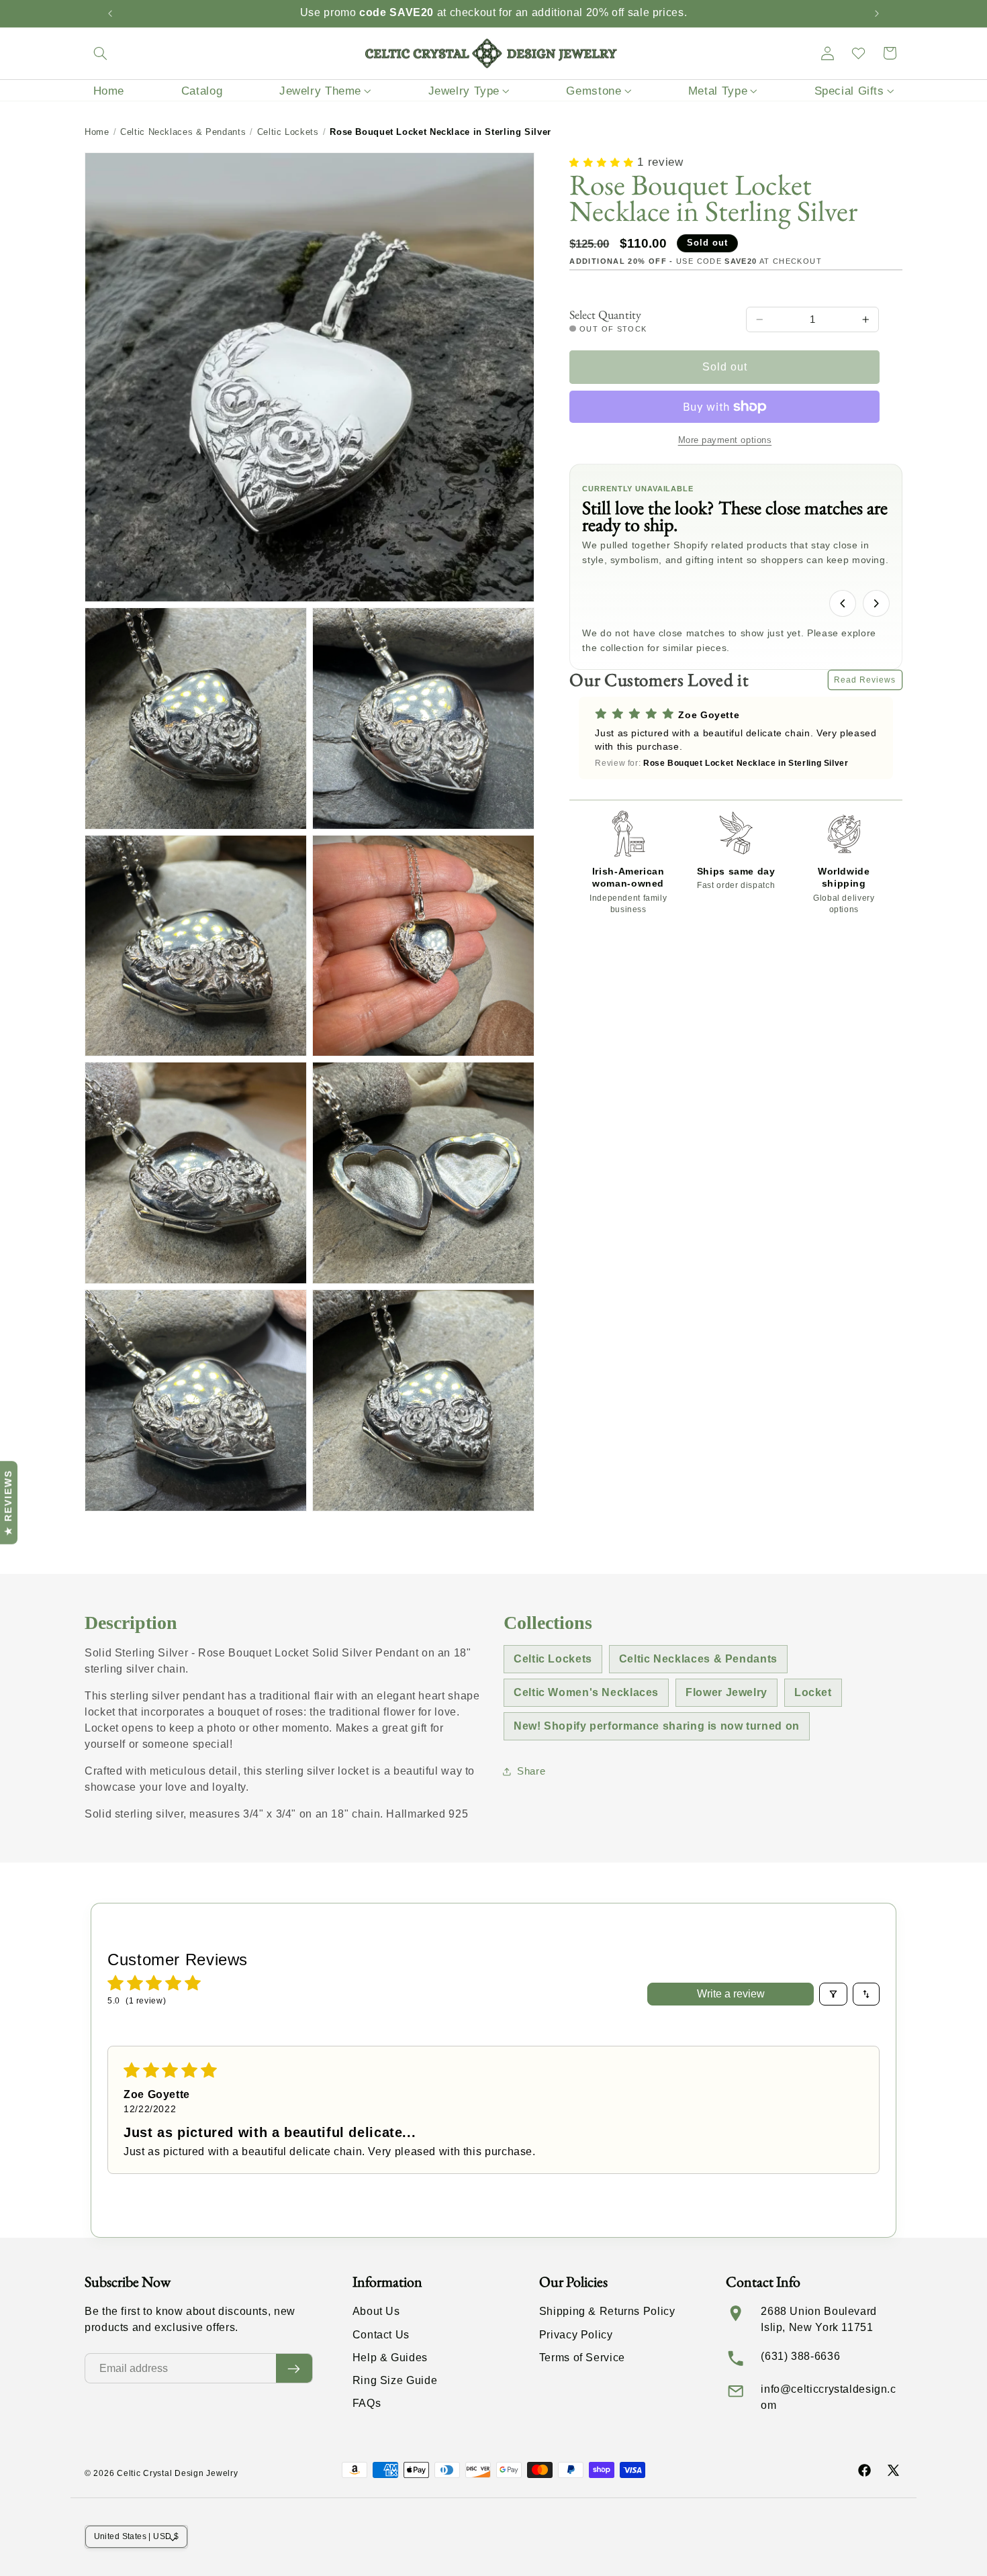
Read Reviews (865, 680)
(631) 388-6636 (800, 2356)
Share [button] (531, 1771)
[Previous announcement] (110, 13)
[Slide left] (843, 603)
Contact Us (381, 2335)
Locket (813, 1692)
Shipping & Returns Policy (607, 2311)
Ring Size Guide (395, 2380)
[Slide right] (876, 603)
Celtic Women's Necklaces (586, 1692)
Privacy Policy (576, 2335)
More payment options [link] (725, 440)
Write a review (731, 1994)
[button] (100, 53)
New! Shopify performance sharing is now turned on (657, 1726)
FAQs (367, 2403)
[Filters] (833, 1994)
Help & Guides (390, 2358)
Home (97, 132)
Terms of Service (582, 2358)
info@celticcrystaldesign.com (828, 2397)
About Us (376, 2311)
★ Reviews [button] (8, 1503)
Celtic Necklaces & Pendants (183, 132)
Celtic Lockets (288, 132)
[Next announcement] (877, 13)
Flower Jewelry (726, 1692)
